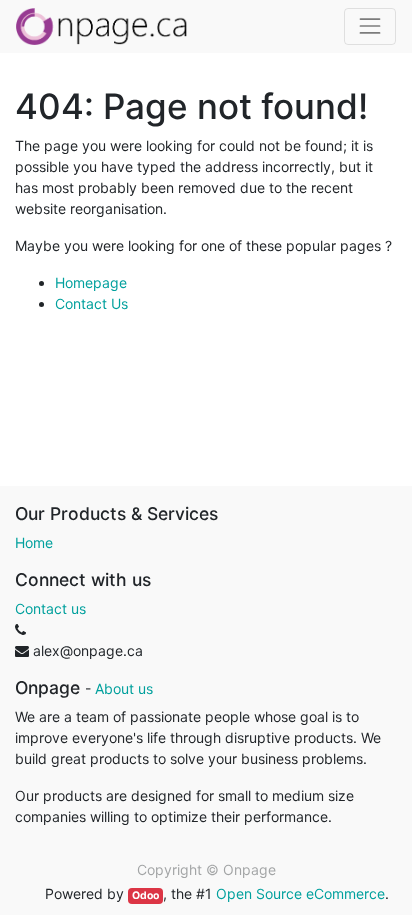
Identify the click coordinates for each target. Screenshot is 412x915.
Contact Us (91, 303)
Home (34, 542)
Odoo (145, 895)
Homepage (91, 282)
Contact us (50, 608)
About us (124, 688)
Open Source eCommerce (300, 893)
